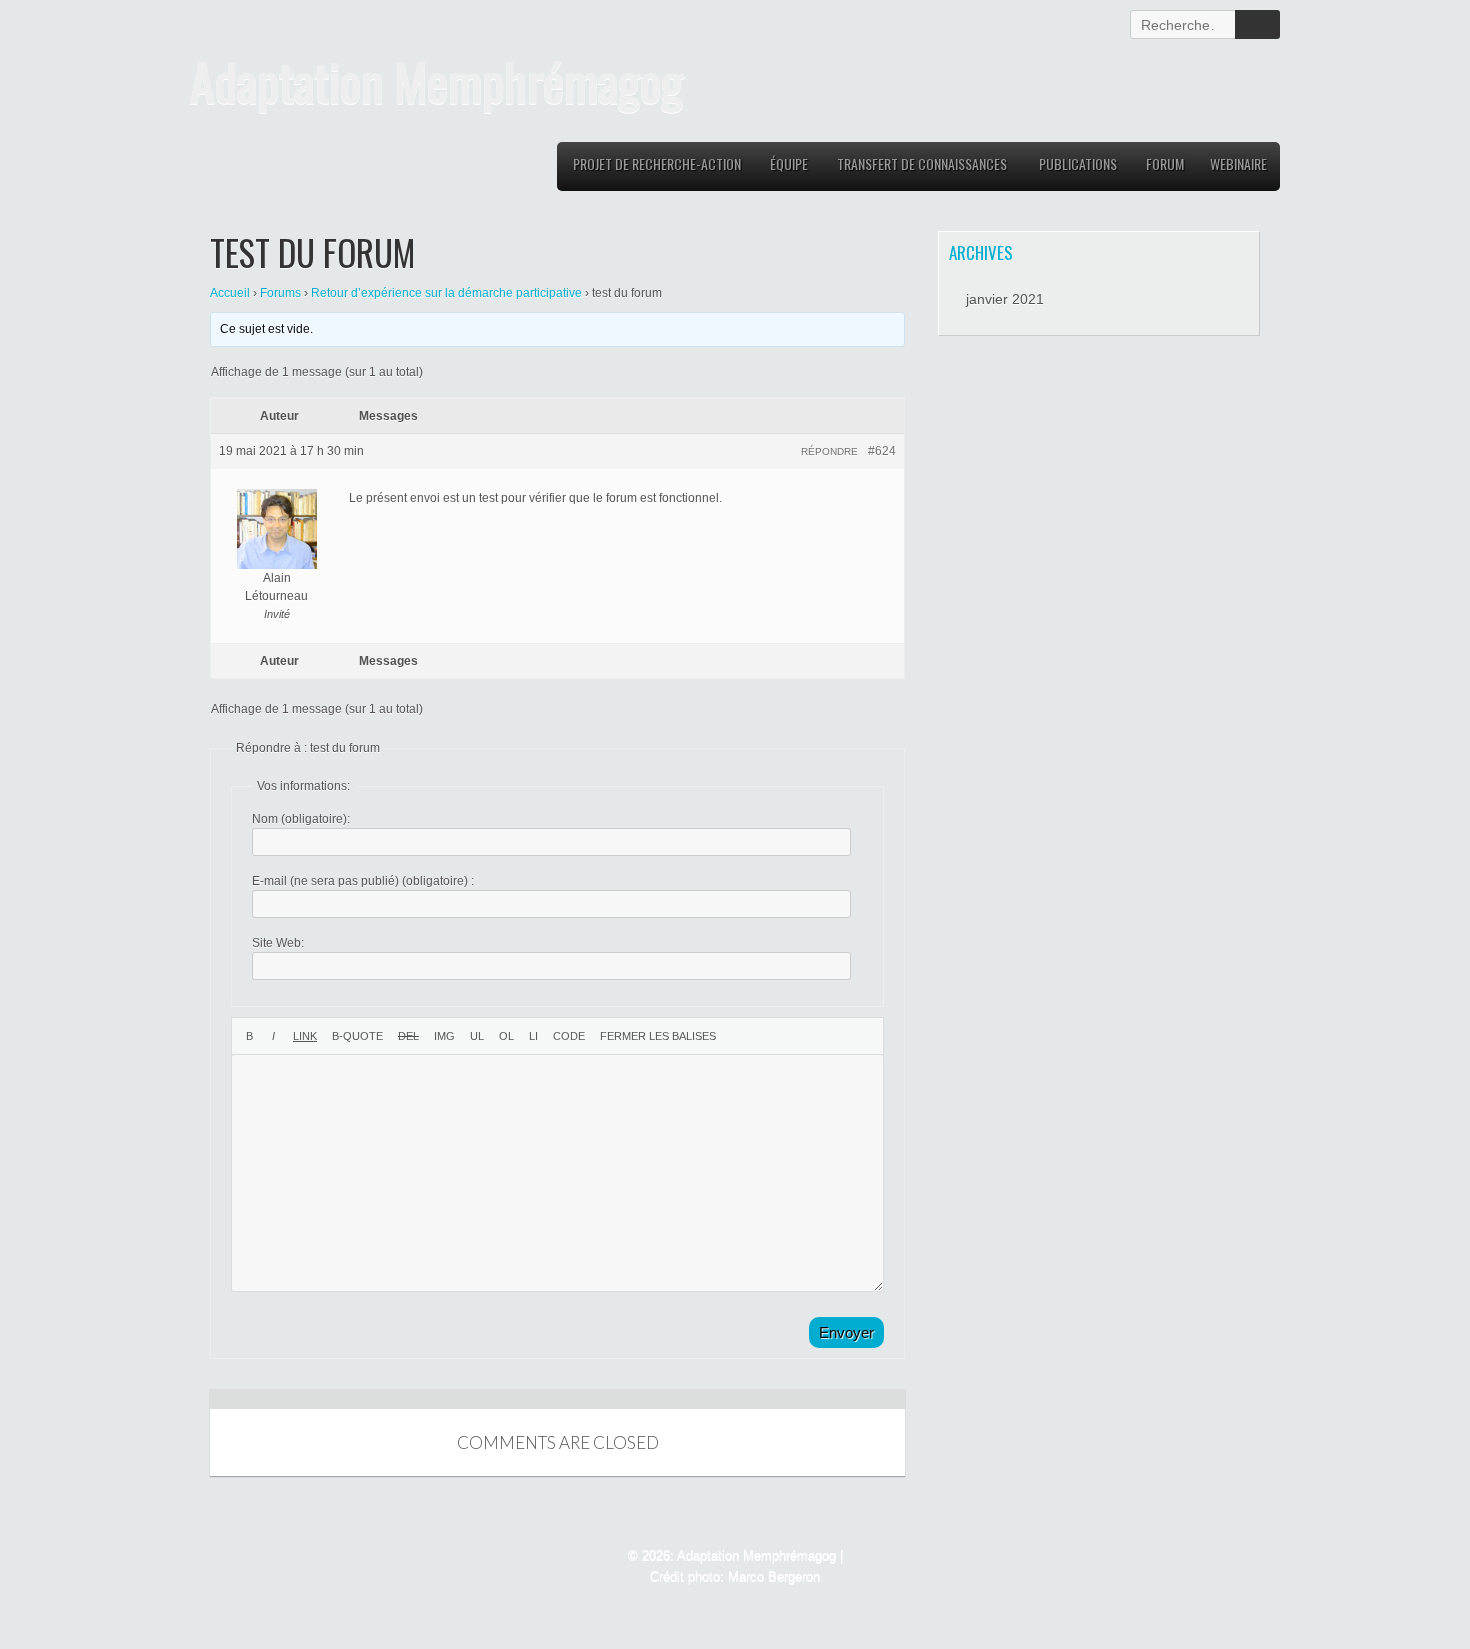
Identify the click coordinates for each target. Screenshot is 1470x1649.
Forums (280, 293)
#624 (882, 451)
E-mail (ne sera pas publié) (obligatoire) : (363, 881)
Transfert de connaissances (922, 163)
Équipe (789, 163)
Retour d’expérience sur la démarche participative (446, 293)
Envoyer (846, 1332)
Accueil (230, 293)
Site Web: (278, 943)
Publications (1078, 163)
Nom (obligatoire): (301, 819)
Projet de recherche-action (657, 163)
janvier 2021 (1005, 299)
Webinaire (1238, 163)
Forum (1165, 163)
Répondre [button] (829, 451)
